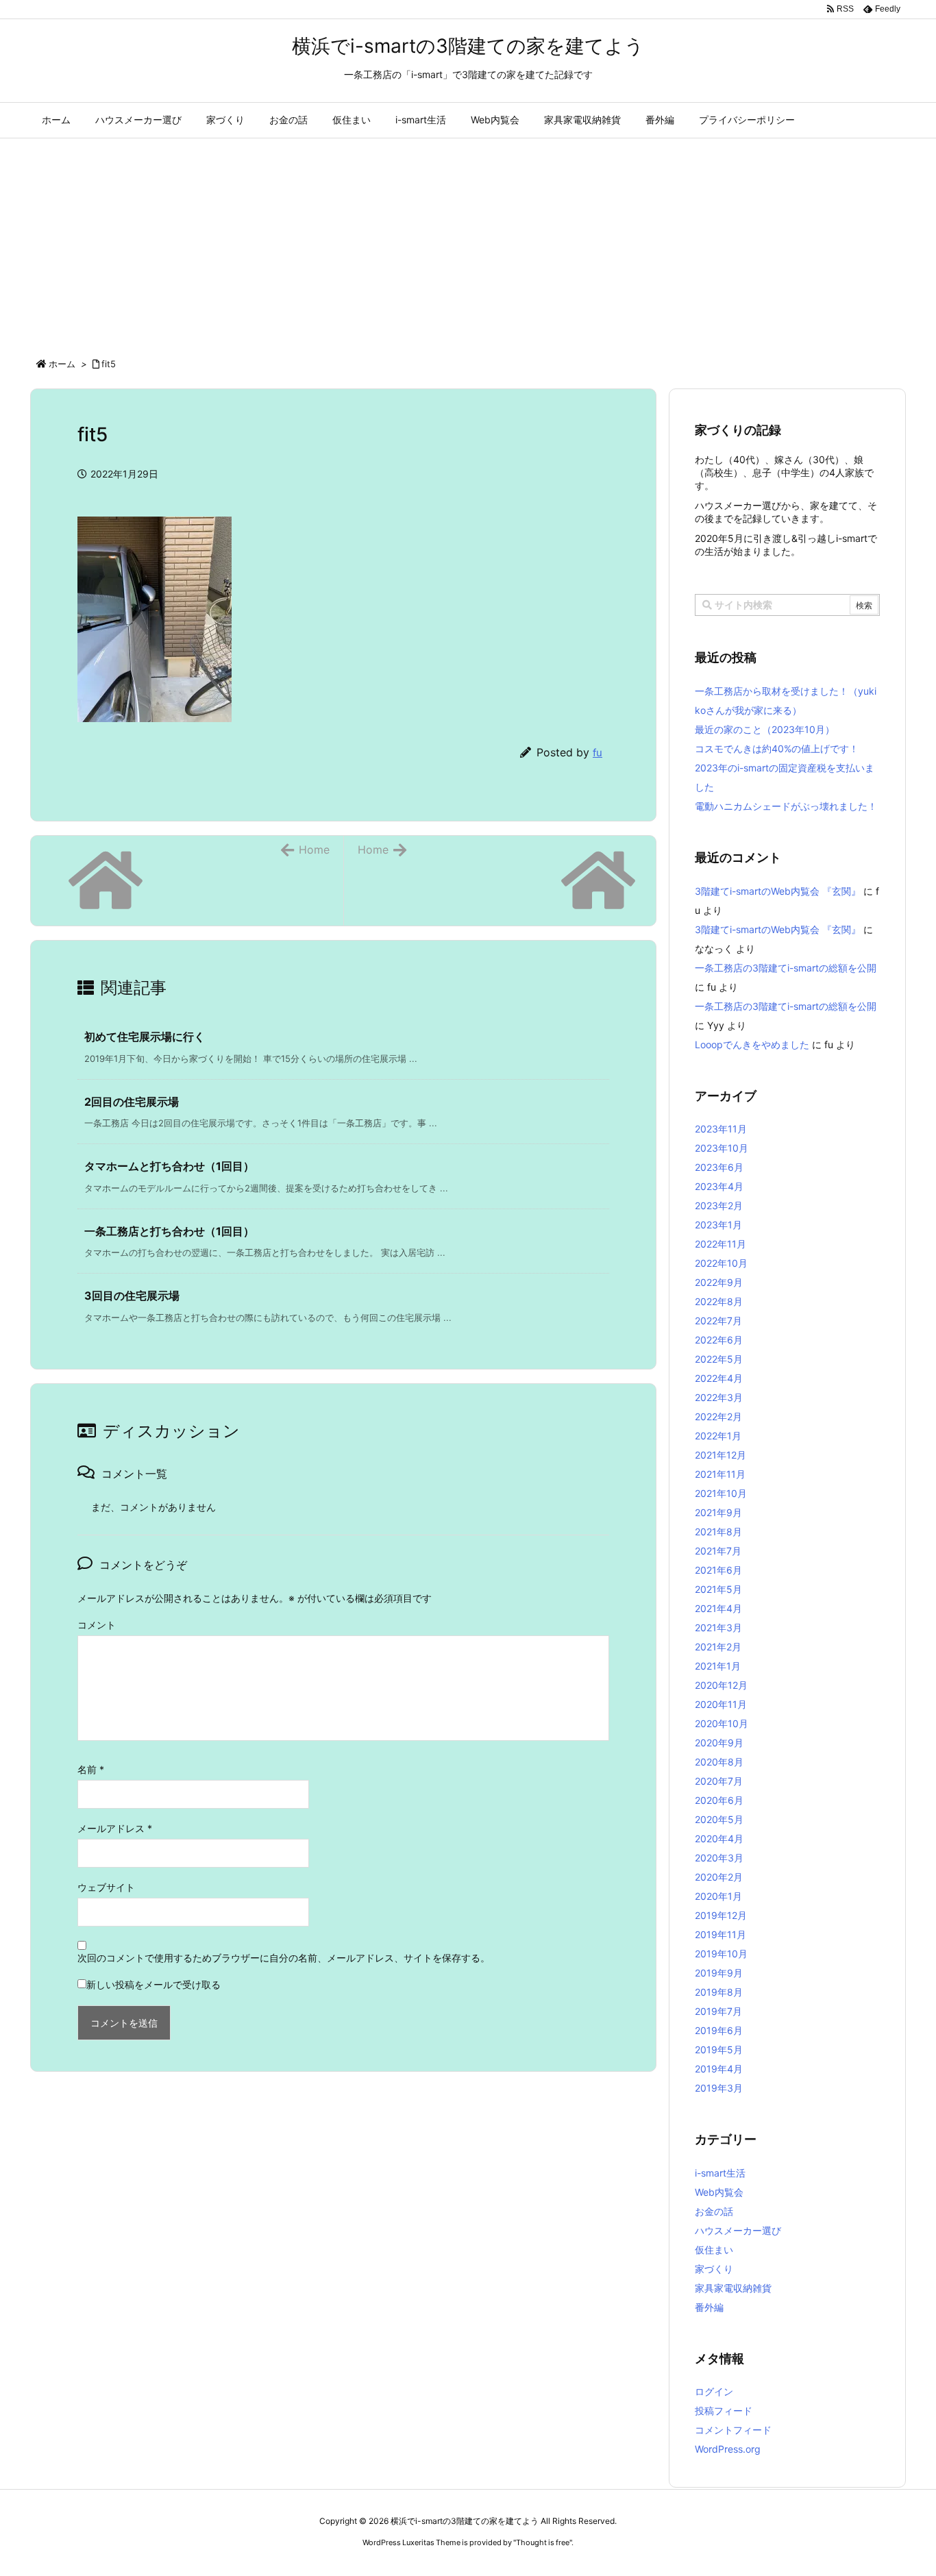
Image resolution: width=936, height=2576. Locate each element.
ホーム (62, 364)
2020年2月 (719, 1877)
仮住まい (714, 2250)
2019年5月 (719, 2049)
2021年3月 (718, 1627)
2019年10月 (721, 1954)
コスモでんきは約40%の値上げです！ (777, 748)
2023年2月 (719, 1205)
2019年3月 (719, 2088)
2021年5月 (718, 1589)
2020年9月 (719, 1743)
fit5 (109, 364)
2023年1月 (718, 1225)
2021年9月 (718, 1512)
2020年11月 (721, 1704)
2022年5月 (719, 1359)
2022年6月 (719, 1340)
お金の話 (714, 2211)
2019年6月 (719, 2030)
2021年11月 (720, 1474)
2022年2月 (718, 1416)
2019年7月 (718, 2011)
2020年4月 (719, 1838)
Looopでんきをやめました (752, 1044)
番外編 (709, 2307)
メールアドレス (115, 1828)
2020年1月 (718, 1896)
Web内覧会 (719, 2192)
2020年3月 (719, 1858)
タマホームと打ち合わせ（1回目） (169, 1166)
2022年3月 (719, 1397)
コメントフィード (733, 2430)
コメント (97, 1625)
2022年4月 (719, 1378)
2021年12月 (721, 1455)
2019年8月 (719, 1992)
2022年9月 (719, 1282)
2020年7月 (719, 1781)
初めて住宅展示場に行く (145, 1037)
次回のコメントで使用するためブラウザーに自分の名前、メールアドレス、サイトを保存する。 (284, 1958)
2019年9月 (719, 1973)
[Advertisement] (468, 241)
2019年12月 (721, 1915)
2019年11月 (721, 1934)
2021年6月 (718, 1570)
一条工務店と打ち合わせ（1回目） (169, 1231)
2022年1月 (718, 1436)
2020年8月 (719, 1762)
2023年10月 (722, 1148)
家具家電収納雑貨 (733, 2288)
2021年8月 (718, 1532)
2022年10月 (721, 1263)
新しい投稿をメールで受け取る (153, 1984)
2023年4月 (719, 1186)
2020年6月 (719, 1800)
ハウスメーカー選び (738, 2230)
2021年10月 (721, 1493)
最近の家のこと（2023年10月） (765, 729)
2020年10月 (722, 1723)
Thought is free (543, 2542)
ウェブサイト (106, 1887)
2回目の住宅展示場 (132, 1102)
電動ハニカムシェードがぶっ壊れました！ (786, 806)
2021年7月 (718, 1551)
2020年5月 (719, 1819)
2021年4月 (718, 1608)
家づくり (714, 2269)
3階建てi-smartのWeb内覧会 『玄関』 (778, 891)
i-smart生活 (720, 2173)
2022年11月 (721, 1244)
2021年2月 (718, 1647)
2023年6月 (719, 1167)
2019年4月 (719, 2069)
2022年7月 (718, 1321)
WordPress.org (728, 2449)
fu (598, 753)
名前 (91, 1769)
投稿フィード (724, 2411)
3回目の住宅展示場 (132, 1296)
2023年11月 (721, 1129)
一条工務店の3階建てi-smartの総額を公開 (786, 968)
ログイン (714, 2391)
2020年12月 (721, 1685)
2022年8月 (719, 1301)
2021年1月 (718, 1666)
